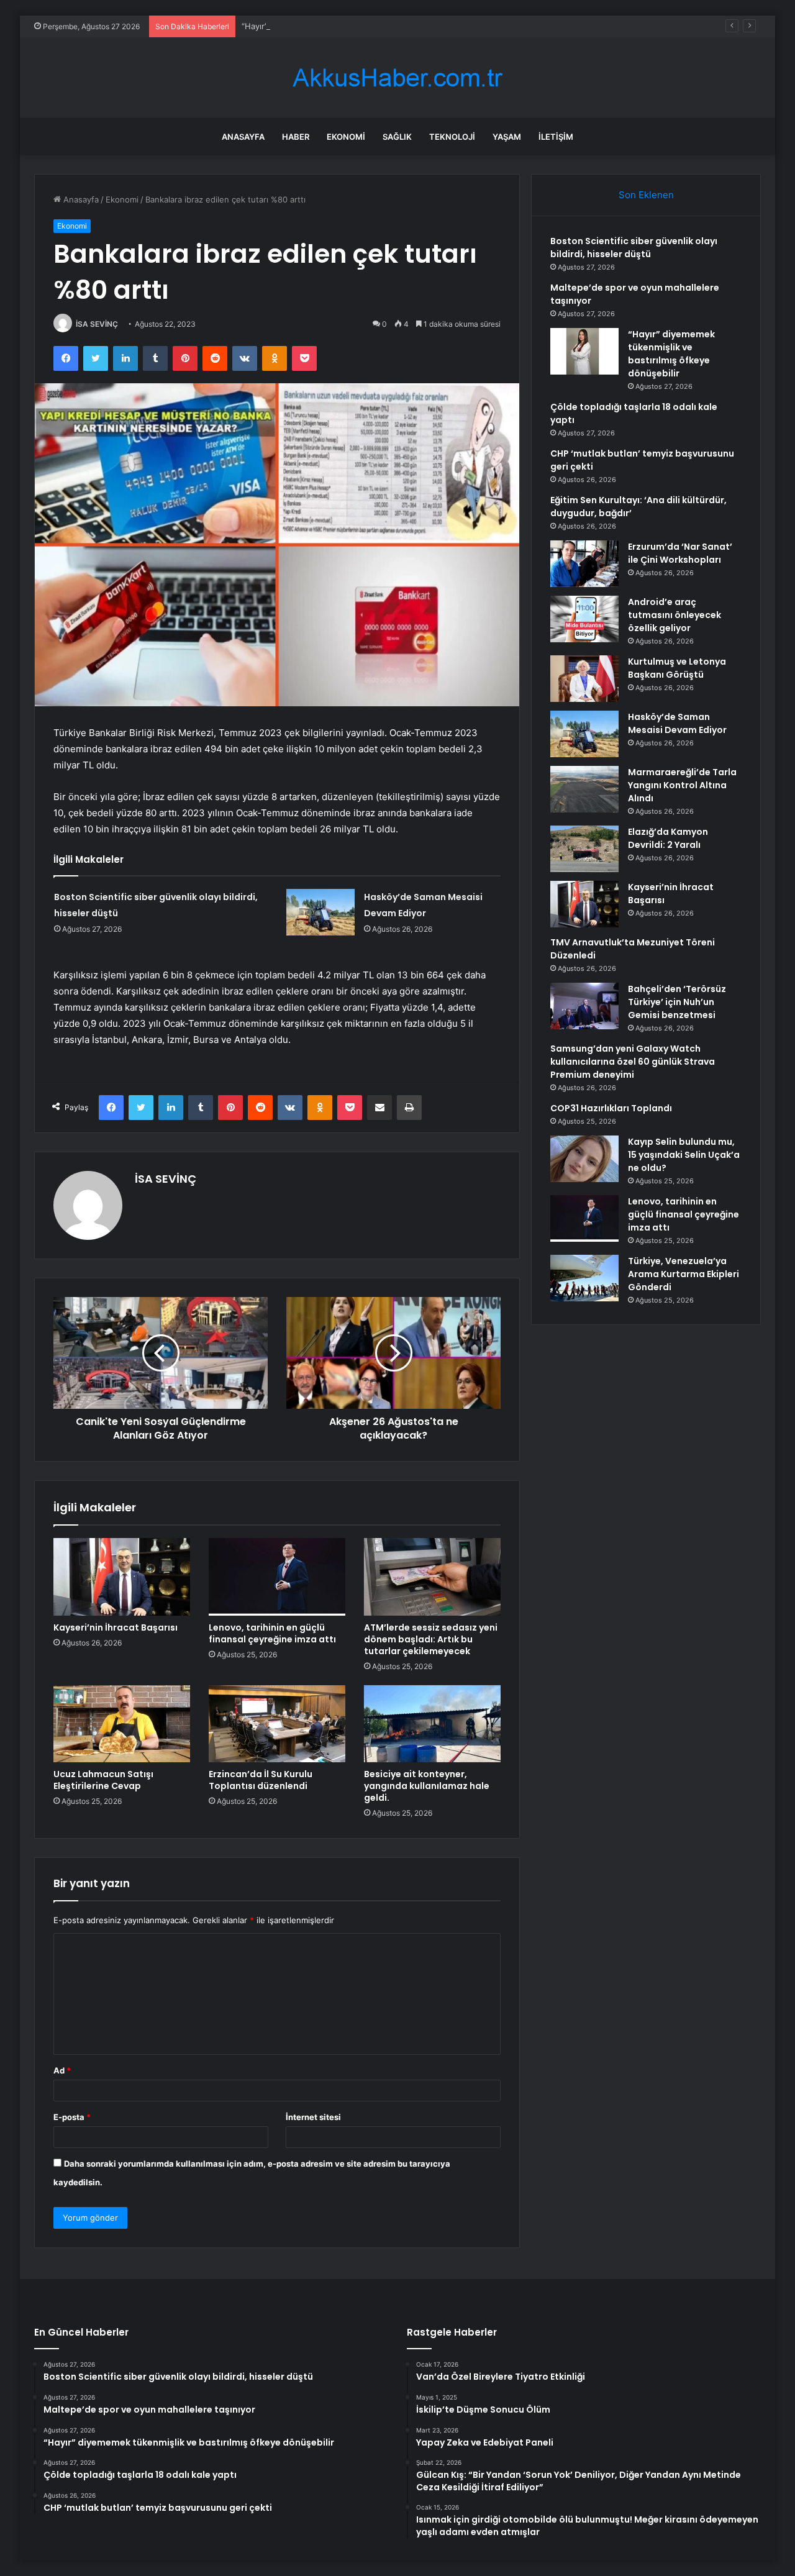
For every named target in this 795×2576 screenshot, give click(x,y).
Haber (296, 137)
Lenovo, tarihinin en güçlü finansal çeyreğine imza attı (272, 1633)
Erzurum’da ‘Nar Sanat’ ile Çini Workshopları (680, 553)
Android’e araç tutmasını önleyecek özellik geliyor (675, 615)
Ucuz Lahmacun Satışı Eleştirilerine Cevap (103, 1780)
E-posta (72, 2117)
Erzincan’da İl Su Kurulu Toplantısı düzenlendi (261, 1780)
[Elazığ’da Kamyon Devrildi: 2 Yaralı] (584, 849)
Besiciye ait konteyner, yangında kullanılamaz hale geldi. (427, 1786)
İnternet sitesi (313, 2117)
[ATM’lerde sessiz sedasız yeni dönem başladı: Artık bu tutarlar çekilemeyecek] (432, 1577)
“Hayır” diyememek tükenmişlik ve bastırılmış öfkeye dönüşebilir (365, 26)
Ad (62, 2070)
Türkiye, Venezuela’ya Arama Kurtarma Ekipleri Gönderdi (684, 1274)
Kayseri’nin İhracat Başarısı (116, 1627)
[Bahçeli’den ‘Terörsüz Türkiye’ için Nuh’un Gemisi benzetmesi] (584, 1006)
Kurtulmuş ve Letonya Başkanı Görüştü (677, 668)
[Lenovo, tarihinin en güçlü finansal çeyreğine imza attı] (277, 1577)
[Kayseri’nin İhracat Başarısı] (122, 1577)
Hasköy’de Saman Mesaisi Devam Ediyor (677, 723)
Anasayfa (243, 137)
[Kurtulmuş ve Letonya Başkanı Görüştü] (584, 679)
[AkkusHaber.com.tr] (397, 78)
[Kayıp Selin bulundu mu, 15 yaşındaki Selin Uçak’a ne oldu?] (584, 1159)
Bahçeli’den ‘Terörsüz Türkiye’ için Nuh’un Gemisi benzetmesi (677, 1002)
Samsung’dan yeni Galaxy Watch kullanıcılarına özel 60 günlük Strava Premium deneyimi (633, 1062)
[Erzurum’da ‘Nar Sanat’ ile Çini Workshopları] (584, 564)
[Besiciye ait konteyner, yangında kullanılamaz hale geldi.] (432, 1724)
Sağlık (397, 137)
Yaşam (507, 137)
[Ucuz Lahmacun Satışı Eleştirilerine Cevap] (122, 1724)
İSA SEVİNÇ (97, 324)
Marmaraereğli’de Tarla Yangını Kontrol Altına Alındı (682, 785)
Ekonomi (346, 137)
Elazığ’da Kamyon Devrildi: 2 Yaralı (668, 838)
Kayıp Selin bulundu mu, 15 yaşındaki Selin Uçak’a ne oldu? (684, 1155)
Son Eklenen (646, 195)
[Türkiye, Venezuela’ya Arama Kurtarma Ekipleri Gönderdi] (584, 1278)
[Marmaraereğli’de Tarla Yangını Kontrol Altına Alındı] (584, 789)
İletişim (556, 137)
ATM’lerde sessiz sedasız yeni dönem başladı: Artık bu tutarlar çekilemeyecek (431, 1639)
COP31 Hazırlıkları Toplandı (611, 1108)
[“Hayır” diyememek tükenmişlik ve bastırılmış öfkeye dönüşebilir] (584, 351)
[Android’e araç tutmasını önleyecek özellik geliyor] (584, 619)
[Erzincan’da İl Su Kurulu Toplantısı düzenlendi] (277, 1724)
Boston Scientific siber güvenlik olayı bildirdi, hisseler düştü (634, 248)
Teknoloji (452, 137)
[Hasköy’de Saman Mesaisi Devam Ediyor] (320, 912)
